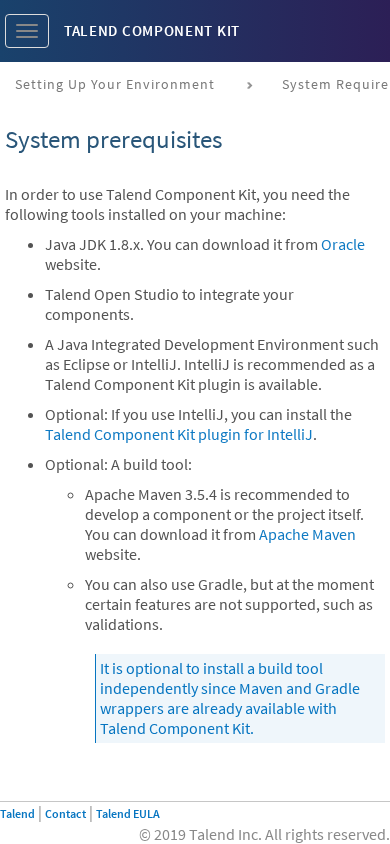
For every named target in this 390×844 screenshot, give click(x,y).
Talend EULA (128, 813)
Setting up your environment (115, 84)
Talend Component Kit (152, 30)
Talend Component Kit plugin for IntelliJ (179, 434)
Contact (65, 813)
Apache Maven (307, 534)
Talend (17, 813)
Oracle (343, 244)
